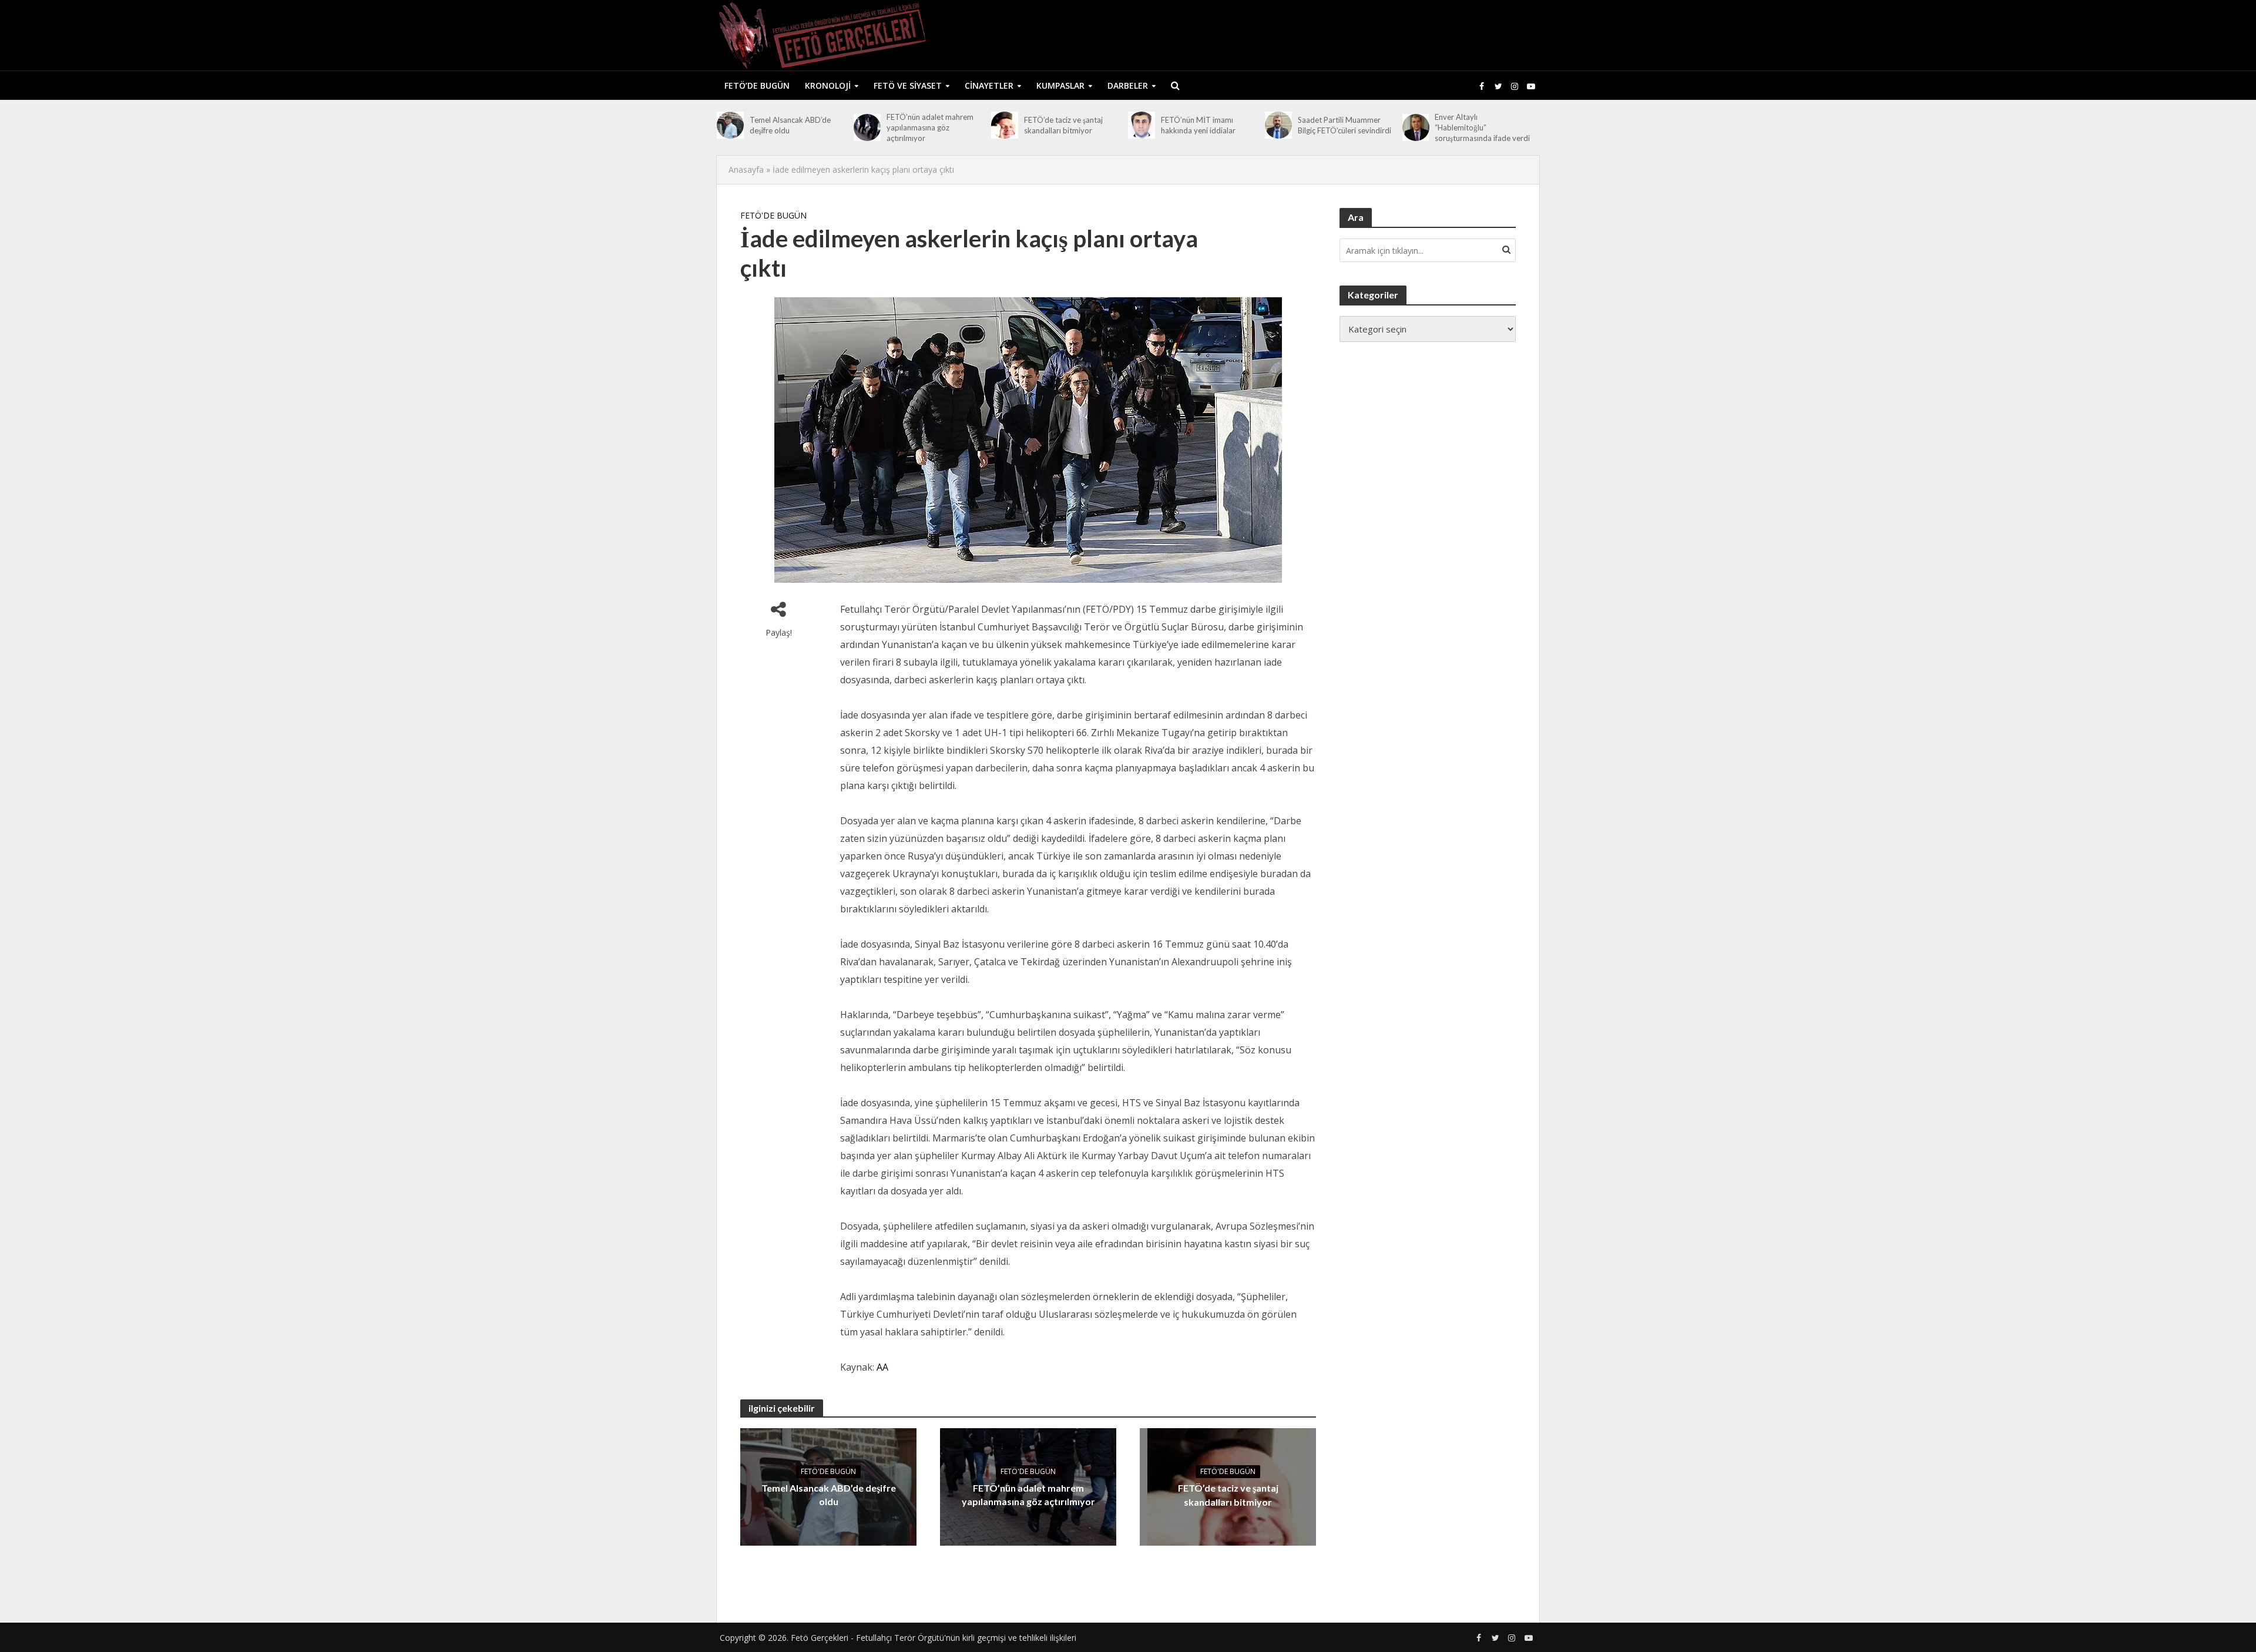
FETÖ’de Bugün (757, 85)
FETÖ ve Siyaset (908, 85)
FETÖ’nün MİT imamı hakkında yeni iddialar (1198, 125)
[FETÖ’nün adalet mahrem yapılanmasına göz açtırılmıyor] (867, 127)
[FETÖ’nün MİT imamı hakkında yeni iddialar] (1142, 125)
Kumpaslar (1060, 85)
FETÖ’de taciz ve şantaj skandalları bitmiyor (1063, 125)
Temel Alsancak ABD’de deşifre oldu (790, 125)
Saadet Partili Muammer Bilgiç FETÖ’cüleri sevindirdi (1344, 125)
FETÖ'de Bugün (773, 215)
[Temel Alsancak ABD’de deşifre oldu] (730, 125)
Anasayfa (746, 169)
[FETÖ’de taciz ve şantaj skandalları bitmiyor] (1005, 125)
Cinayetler (989, 85)
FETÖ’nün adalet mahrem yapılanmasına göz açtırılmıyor (930, 127)
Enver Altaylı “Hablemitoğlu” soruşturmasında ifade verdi (1482, 127)
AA (882, 1367)
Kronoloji (828, 85)
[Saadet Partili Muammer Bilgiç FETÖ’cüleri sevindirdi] (1278, 125)
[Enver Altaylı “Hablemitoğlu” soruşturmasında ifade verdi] (1416, 127)
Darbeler (1128, 85)
